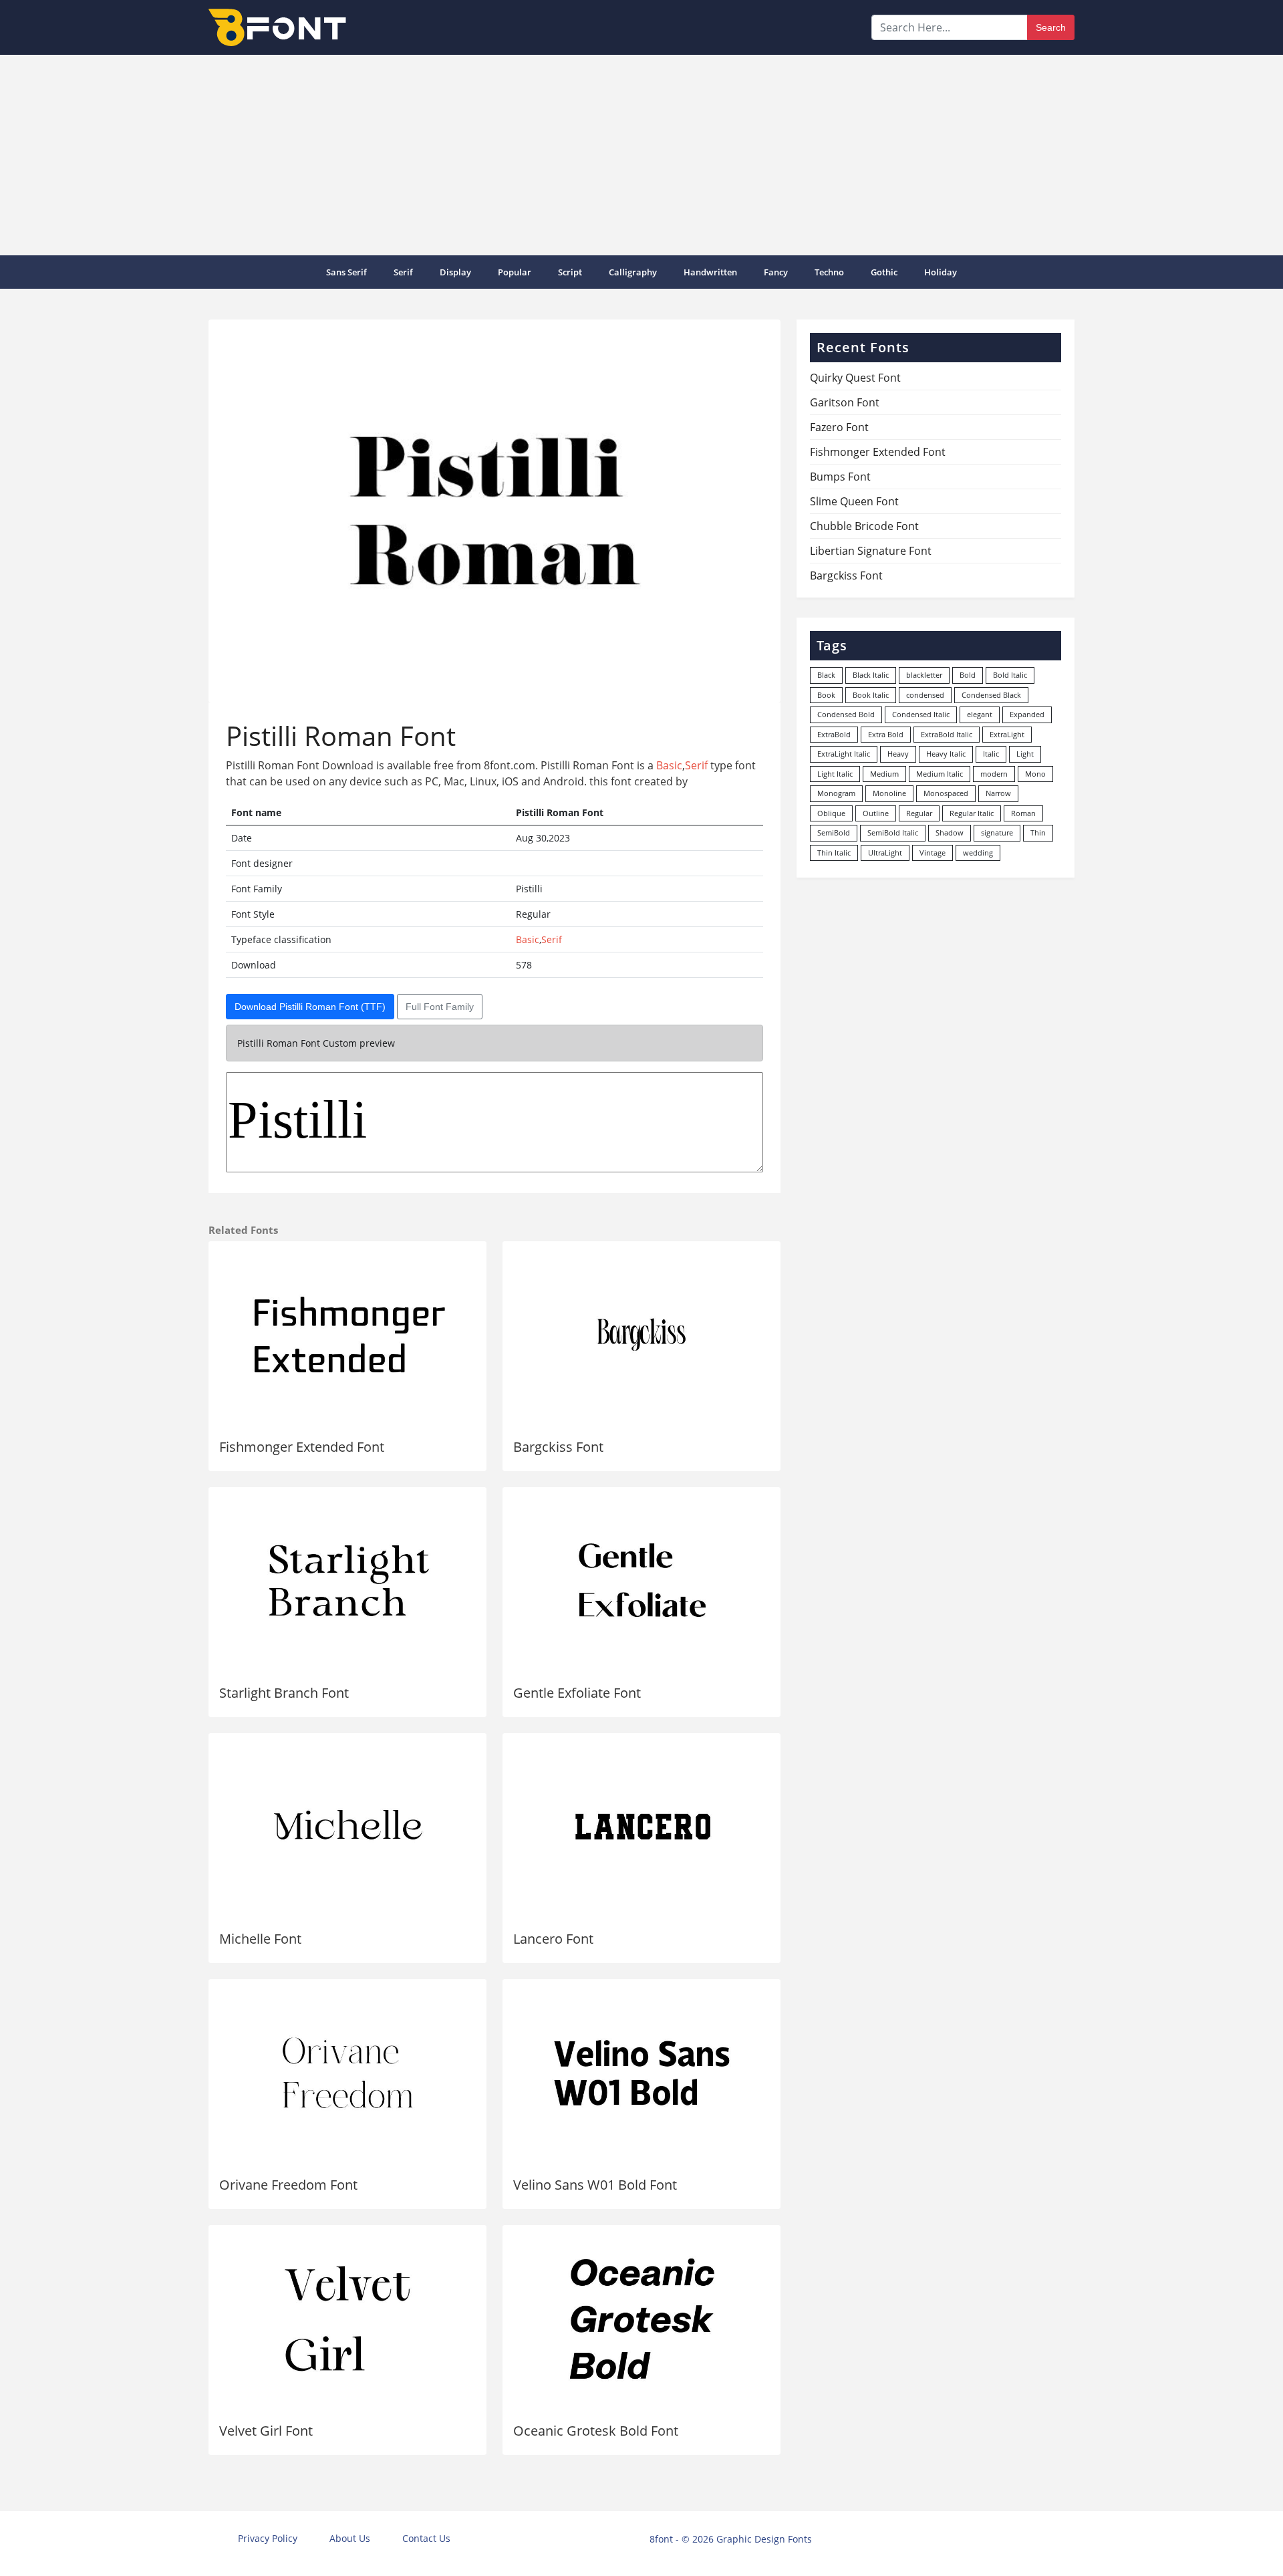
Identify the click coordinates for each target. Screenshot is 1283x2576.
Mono (1035, 774)
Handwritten (710, 272)
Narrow (998, 793)
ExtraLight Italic (844, 754)
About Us (350, 2538)
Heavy (898, 754)
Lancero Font (553, 1939)
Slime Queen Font (854, 501)
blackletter (924, 675)
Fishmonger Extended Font (302, 1447)
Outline (876, 813)
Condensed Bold (846, 714)
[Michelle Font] (347, 1827)
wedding (978, 853)
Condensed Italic (921, 714)
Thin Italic (834, 853)
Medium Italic (940, 774)
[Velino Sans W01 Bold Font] (641, 2073)
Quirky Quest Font (855, 378)
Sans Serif (346, 272)
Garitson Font (845, 402)
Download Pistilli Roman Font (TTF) (310, 1007)
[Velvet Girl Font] (347, 2319)
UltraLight (885, 853)
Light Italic (835, 774)
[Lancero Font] (641, 1827)
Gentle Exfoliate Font (577, 1693)
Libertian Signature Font (871, 551)
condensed (925, 695)
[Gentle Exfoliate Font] (641, 1581)
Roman (1023, 813)
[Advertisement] (641, 155)
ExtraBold (834, 734)
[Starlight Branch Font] (347, 1581)
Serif (403, 272)
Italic (991, 754)
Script (570, 272)
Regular (919, 813)
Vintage (933, 853)
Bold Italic (1010, 675)
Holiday (941, 272)
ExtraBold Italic (947, 734)
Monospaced (946, 793)
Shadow (950, 832)
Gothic (884, 272)
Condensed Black (991, 695)
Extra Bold (886, 734)
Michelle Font (260, 1939)
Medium (884, 774)
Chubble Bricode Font (864, 526)
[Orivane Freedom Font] (347, 2073)
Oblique (831, 813)
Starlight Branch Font (284, 1693)
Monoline (889, 793)
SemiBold (834, 832)
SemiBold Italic (893, 832)
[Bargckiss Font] (641, 1335)
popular (515, 272)
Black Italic (871, 675)
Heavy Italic (946, 754)
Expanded (1027, 714)
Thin (1038, 832)
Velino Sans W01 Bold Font (595, 2185)
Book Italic (871, 695)
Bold (968, 675)
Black (826, 675)
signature (997, 832)
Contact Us (426, 2538)
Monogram (836, 793)
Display (455, 272)
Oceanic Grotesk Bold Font (596, 2431)
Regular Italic (972, 813)
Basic (669, 765)
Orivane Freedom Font (288, 2185)
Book (826, 695)
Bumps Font (840, 477)
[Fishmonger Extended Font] (347, 1335)
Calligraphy (633, 272)
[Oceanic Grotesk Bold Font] (641, 2319)
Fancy (776, 272)
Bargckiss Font (558, 1447)
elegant (980, 714)
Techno (829, 272)
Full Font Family (440, 1007)
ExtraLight (1007, 734)
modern (994, 774)
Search (1051, 27)
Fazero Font (839, 427)
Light (1025, 754)
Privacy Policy (268, 2538)
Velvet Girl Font (266, 2431)
